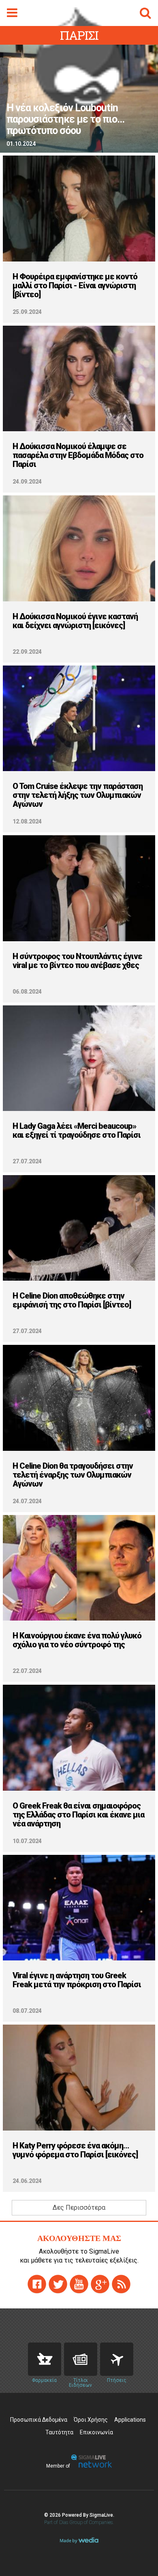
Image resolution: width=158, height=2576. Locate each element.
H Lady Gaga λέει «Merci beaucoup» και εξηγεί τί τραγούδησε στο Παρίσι (77, 1130)
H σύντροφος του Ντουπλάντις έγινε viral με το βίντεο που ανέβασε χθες (77, 961)
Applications (130, 2420)
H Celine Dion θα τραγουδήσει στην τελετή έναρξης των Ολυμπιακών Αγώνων (73, 1475)
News (81, 2359)
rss (121, 2284)
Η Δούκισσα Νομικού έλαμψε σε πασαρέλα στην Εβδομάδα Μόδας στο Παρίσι (78, 455)
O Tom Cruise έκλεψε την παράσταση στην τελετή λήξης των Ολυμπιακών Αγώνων (78, 795)
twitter (58, 2284)
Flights (117, 2359)
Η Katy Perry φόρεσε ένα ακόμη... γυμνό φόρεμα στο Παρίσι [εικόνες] (75, 2150)
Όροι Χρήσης (91, 2420)
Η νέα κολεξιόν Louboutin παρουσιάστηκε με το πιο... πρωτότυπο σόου (65, 119)
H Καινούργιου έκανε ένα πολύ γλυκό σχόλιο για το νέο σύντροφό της (77, 1640)
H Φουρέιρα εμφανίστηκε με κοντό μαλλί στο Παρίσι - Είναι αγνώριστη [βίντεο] (75, 285)
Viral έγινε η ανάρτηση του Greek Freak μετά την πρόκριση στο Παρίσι (77, 1980)
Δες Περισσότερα (79, 2208)
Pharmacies (45, 2359)
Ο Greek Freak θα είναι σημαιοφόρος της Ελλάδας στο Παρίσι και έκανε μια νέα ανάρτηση (78, 1815)
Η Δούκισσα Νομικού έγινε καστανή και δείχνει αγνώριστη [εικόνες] (75, 621)
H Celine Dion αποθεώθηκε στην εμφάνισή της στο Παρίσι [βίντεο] (72, 1300)
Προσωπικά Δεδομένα (39, 2420)
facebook (37, 2284)
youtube (79, 2284)
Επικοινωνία (96, 2432)
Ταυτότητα (59, 2432)
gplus (100, 2284)
